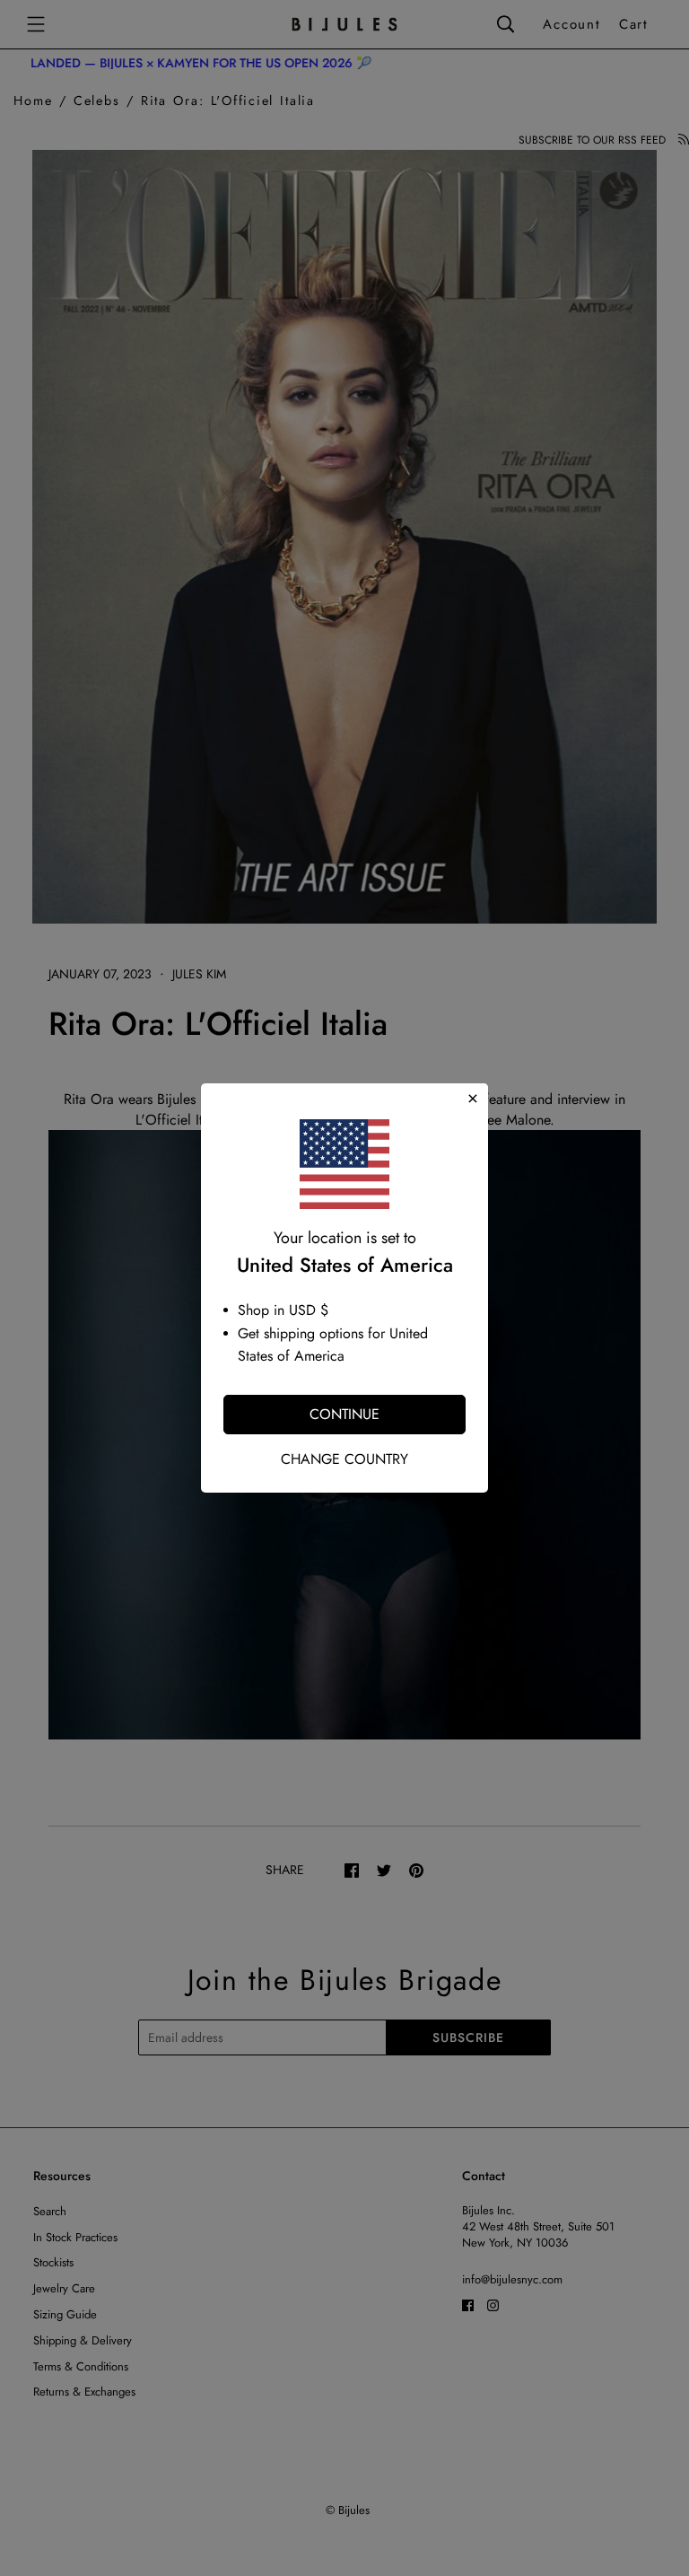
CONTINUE (344, 1414)
